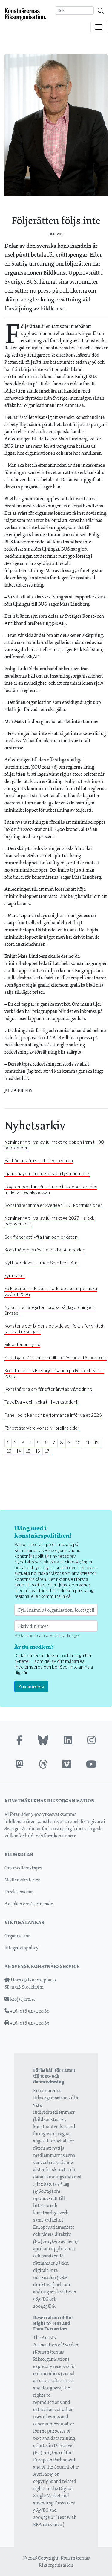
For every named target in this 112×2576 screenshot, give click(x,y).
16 (38, 1451)
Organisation (18, 1936)
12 (96, 1443)
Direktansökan (19, 1892)
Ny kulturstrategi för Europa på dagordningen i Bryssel (50, 1310)
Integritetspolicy (22, 1948)
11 (88, 1443)
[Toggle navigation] (99, 27)
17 (47, 1451)
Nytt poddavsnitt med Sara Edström (41, 1263)
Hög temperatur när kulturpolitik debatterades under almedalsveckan (51, 1190)
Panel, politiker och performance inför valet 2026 (53, 1415)
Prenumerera (31, 1686)
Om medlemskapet (24, 1868)
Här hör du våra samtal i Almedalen (39, 1161)
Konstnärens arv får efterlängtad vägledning (48, 1389)
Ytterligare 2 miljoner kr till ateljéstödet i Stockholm (56, 1358)
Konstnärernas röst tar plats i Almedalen (45, 1250)
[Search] (101, 10)
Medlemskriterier (22, 1880)
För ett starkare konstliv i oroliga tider (42, 1428)
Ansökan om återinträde (29, 1904)
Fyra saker (15, 1276)
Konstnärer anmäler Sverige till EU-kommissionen (54, 1205)
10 (78, 1443)
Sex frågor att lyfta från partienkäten (41, 1237)
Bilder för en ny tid (22, 1345)
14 (19, 1451)
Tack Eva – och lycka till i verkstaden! (41, 1402)
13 (9, 1451)
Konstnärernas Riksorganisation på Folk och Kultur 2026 (54, 1373)
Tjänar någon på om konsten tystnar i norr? (47, 1174)
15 (28, 1451)
